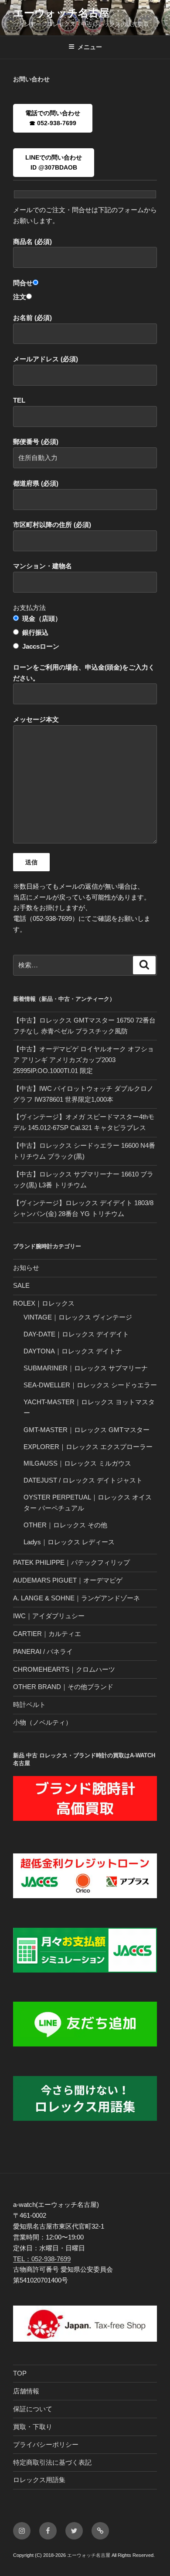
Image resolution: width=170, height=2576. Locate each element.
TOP (20, 2373)
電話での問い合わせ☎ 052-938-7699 (53, 118)
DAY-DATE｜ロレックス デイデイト (76, 1334)
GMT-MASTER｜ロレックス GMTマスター (87, 1430)
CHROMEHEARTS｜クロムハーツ (64, 1669)
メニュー (90, 47)
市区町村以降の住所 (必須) (52, 525)
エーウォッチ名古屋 (61, 13)
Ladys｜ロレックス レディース (69, 1542)
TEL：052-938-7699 (42, 2259)
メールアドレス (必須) (46, 359)
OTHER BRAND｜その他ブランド (63, 1687)
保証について (33, 2409)
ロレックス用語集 (39, 2480)
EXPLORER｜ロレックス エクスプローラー (88, 1447)
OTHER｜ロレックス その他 (65, 1525)
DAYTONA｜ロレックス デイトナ (73, 1351)
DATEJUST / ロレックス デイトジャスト (83, 1480)
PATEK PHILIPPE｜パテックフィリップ (71, 1562)
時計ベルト (29, 1705)
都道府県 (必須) (36, 483)
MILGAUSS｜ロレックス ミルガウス (77, 1463)
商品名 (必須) (32, 242)
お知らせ (26, 1268)
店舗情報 (26, 2391)
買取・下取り (33, 2427)
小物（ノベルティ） (42, 1722)
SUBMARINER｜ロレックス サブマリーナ (86, 1368)
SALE (21, 1285)
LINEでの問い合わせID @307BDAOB (54, 162)
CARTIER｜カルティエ (47, 1634)
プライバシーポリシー (46, 2444)
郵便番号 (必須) (36, 442)
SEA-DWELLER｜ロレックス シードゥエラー (90, 1385)
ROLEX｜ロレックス (44, 1303)
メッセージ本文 (36, 719)
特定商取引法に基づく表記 (52, 2462)
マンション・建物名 (42, 566)
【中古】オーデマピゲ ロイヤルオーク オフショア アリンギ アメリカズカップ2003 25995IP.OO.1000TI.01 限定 (83, 1060)
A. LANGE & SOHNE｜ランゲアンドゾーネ (76, 1598)
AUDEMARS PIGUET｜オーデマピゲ (68, 1580)
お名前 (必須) (32, 318)
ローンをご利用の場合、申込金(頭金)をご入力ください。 (84, 673)
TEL (19, 400)
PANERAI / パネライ (43, 1651)
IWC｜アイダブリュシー (49, 1616)
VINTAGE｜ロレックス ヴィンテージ (78, 1317)
